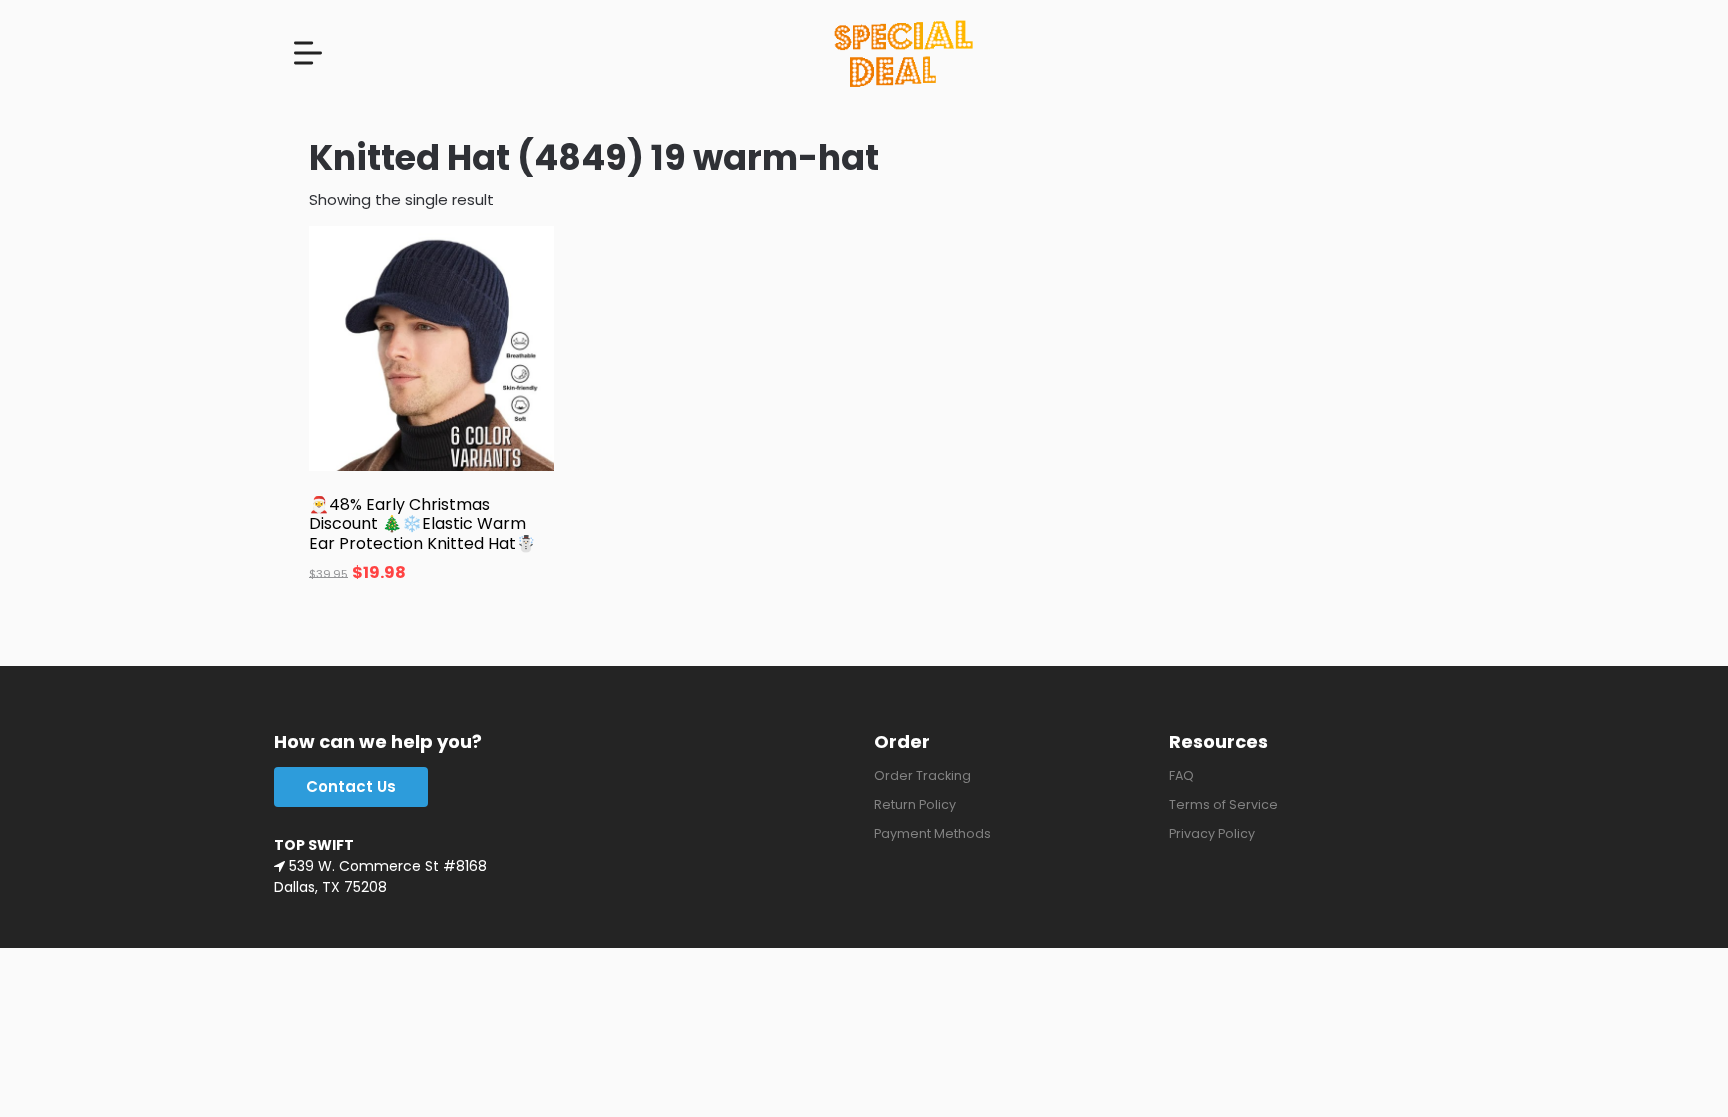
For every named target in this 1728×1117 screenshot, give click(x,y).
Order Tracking (922, 775)
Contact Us (351, 786)
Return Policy (915, 804)
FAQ (1181, 775)
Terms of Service (1223, 804)
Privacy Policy (1212, 833)
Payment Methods (932, 833)
